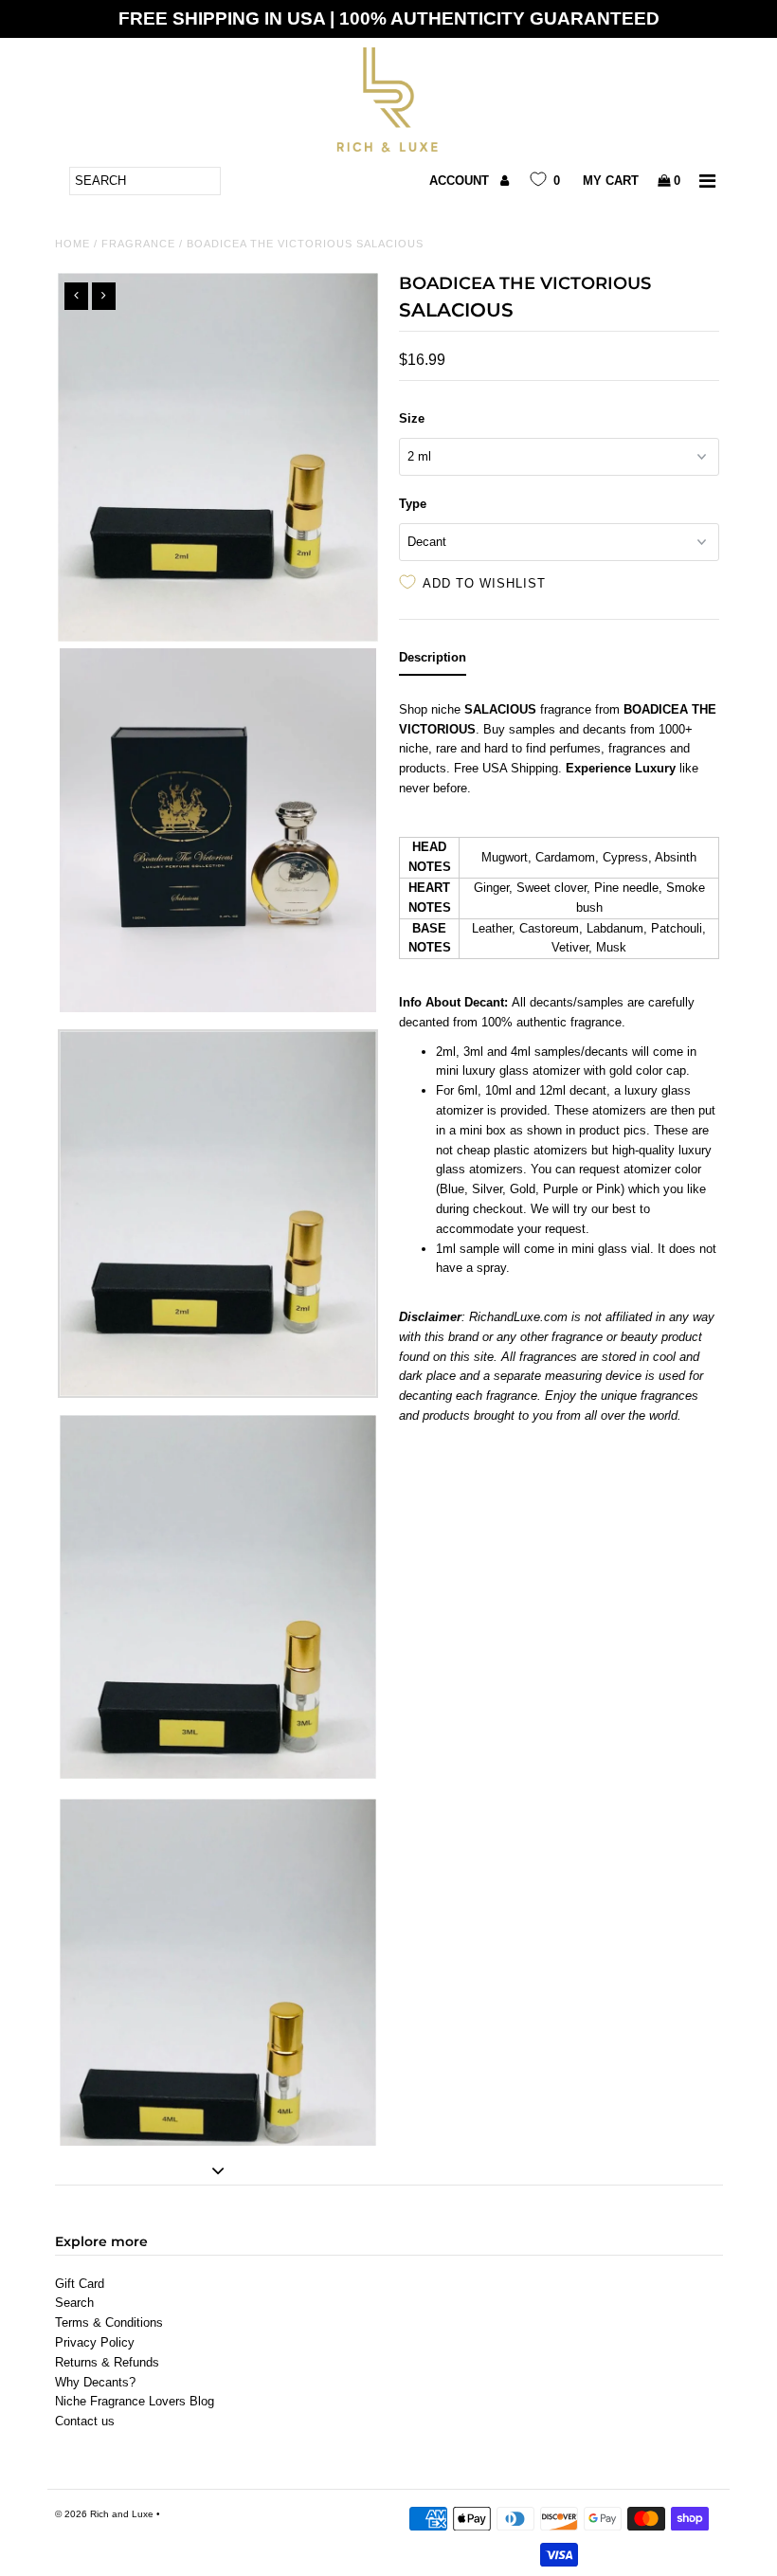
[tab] (433, 662)
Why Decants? (95, 2382)
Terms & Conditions (109, 2322)
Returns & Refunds (107, 2362)
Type (413, 504)
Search (74, 2303)
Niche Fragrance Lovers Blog (135, 2401)
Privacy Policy (95, 2342)
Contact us (85, 2421)
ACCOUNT (461, 181)
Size (412, 418)
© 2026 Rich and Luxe (104, 2514)
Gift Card (80, 2284)
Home (72, 244)
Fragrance (138, 244)
